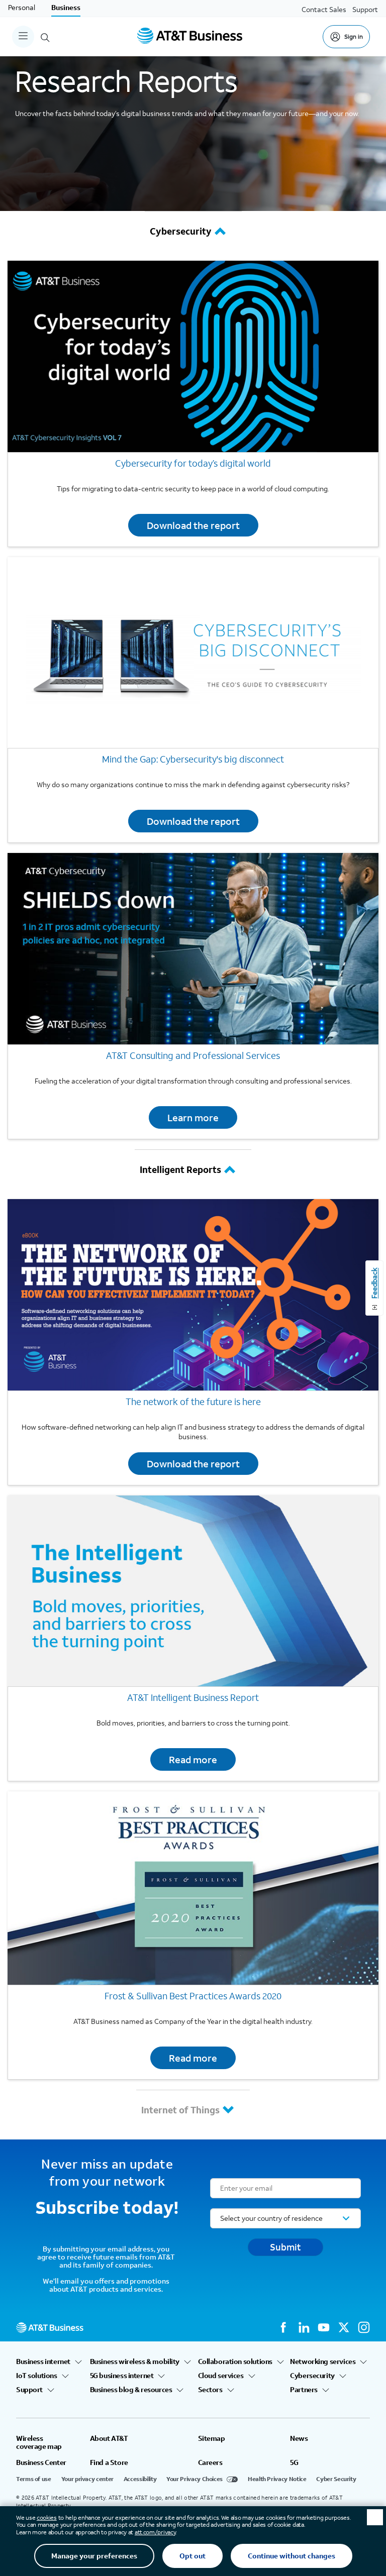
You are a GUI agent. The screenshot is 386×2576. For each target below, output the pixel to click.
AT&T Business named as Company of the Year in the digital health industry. (193, 2021)
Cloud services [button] (221, 2376)
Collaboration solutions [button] (235, 2362)
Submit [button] (285, 2247)
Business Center (41, 2462)
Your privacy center (87, 2479)
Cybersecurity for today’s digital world (193, 463)
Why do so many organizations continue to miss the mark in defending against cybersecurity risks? (193, 784)
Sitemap (212, 2438)
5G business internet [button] (122, 2376)
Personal (22, 7)
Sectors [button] (210, 2390)
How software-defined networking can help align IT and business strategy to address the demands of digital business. (193, 1432)
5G (294, 2462)
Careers (210, 2462)
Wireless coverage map (39, 2442)
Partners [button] (304, 2390)
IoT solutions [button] (37, 2376)
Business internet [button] (43, 2362)
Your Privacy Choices (195, 2479)
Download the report (193, 525)
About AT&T (109, 2438)
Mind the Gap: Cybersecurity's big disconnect (193, 759)
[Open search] (45, 37)
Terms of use (34, 2479)
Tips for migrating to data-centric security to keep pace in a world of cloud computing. (193, 489)
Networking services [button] (323, 2362)
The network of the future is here (193, 1402)
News (299, 2438)
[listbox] (285, 2218)
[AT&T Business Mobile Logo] (190, 37)
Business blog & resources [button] (131, 2390)
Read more (193, 1759)
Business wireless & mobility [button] (135, 2362)
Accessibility (140, 2479)
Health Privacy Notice (277, 2479)
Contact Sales (324, 9)
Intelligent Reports (180, 1169)
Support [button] (29, 2390)
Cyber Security (336, 2479)
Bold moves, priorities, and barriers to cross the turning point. (193, 1723)
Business (66, 7)
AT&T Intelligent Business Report (193, 1697)
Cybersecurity (181, 231)
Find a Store (109, 2462)
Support (365, 9)
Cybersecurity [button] (312, 2376)
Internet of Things (180, 2110)
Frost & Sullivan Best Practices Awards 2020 (193, 1996)
